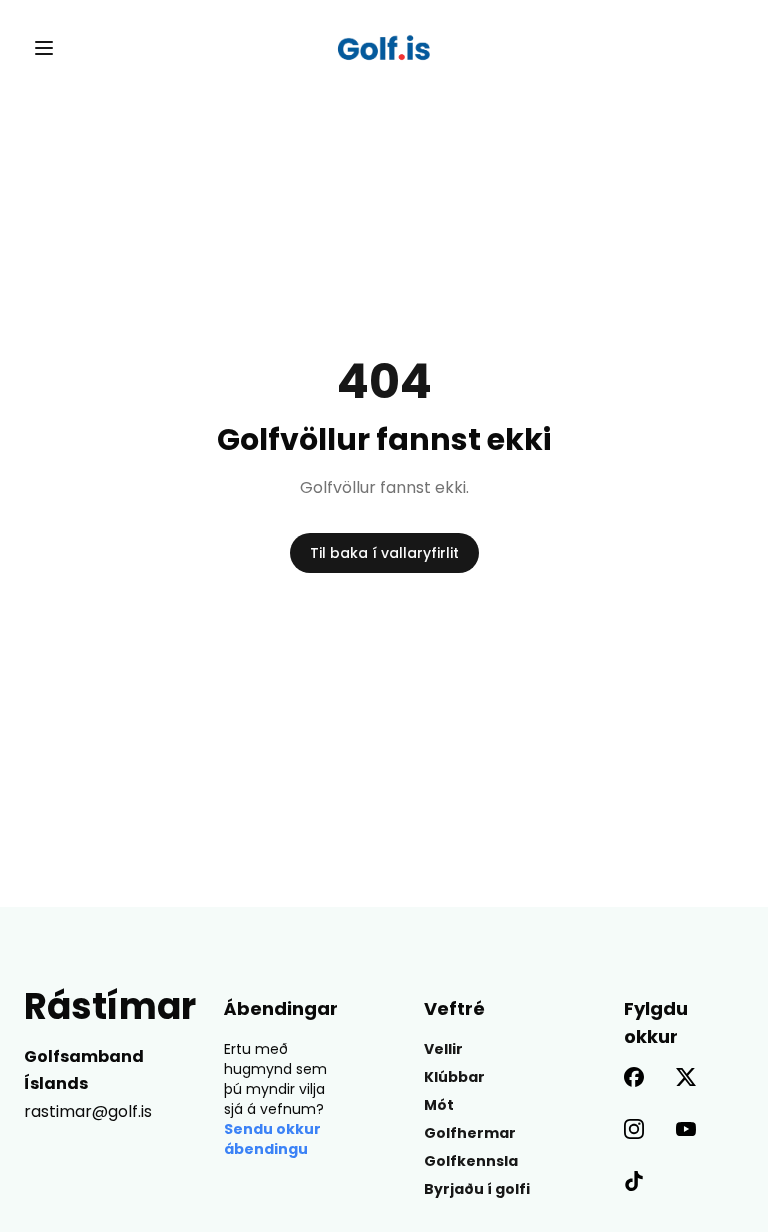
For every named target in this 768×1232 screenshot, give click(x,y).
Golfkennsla (471, 1161)
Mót (439, 1105)
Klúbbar (454, 1077)
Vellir (443, 1049)
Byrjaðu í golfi (477, 1189)
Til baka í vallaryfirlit (384, 553)
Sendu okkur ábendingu (272, 1139)
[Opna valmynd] (44, 48)
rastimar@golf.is (88, 1111)
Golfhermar (470, 1133)
